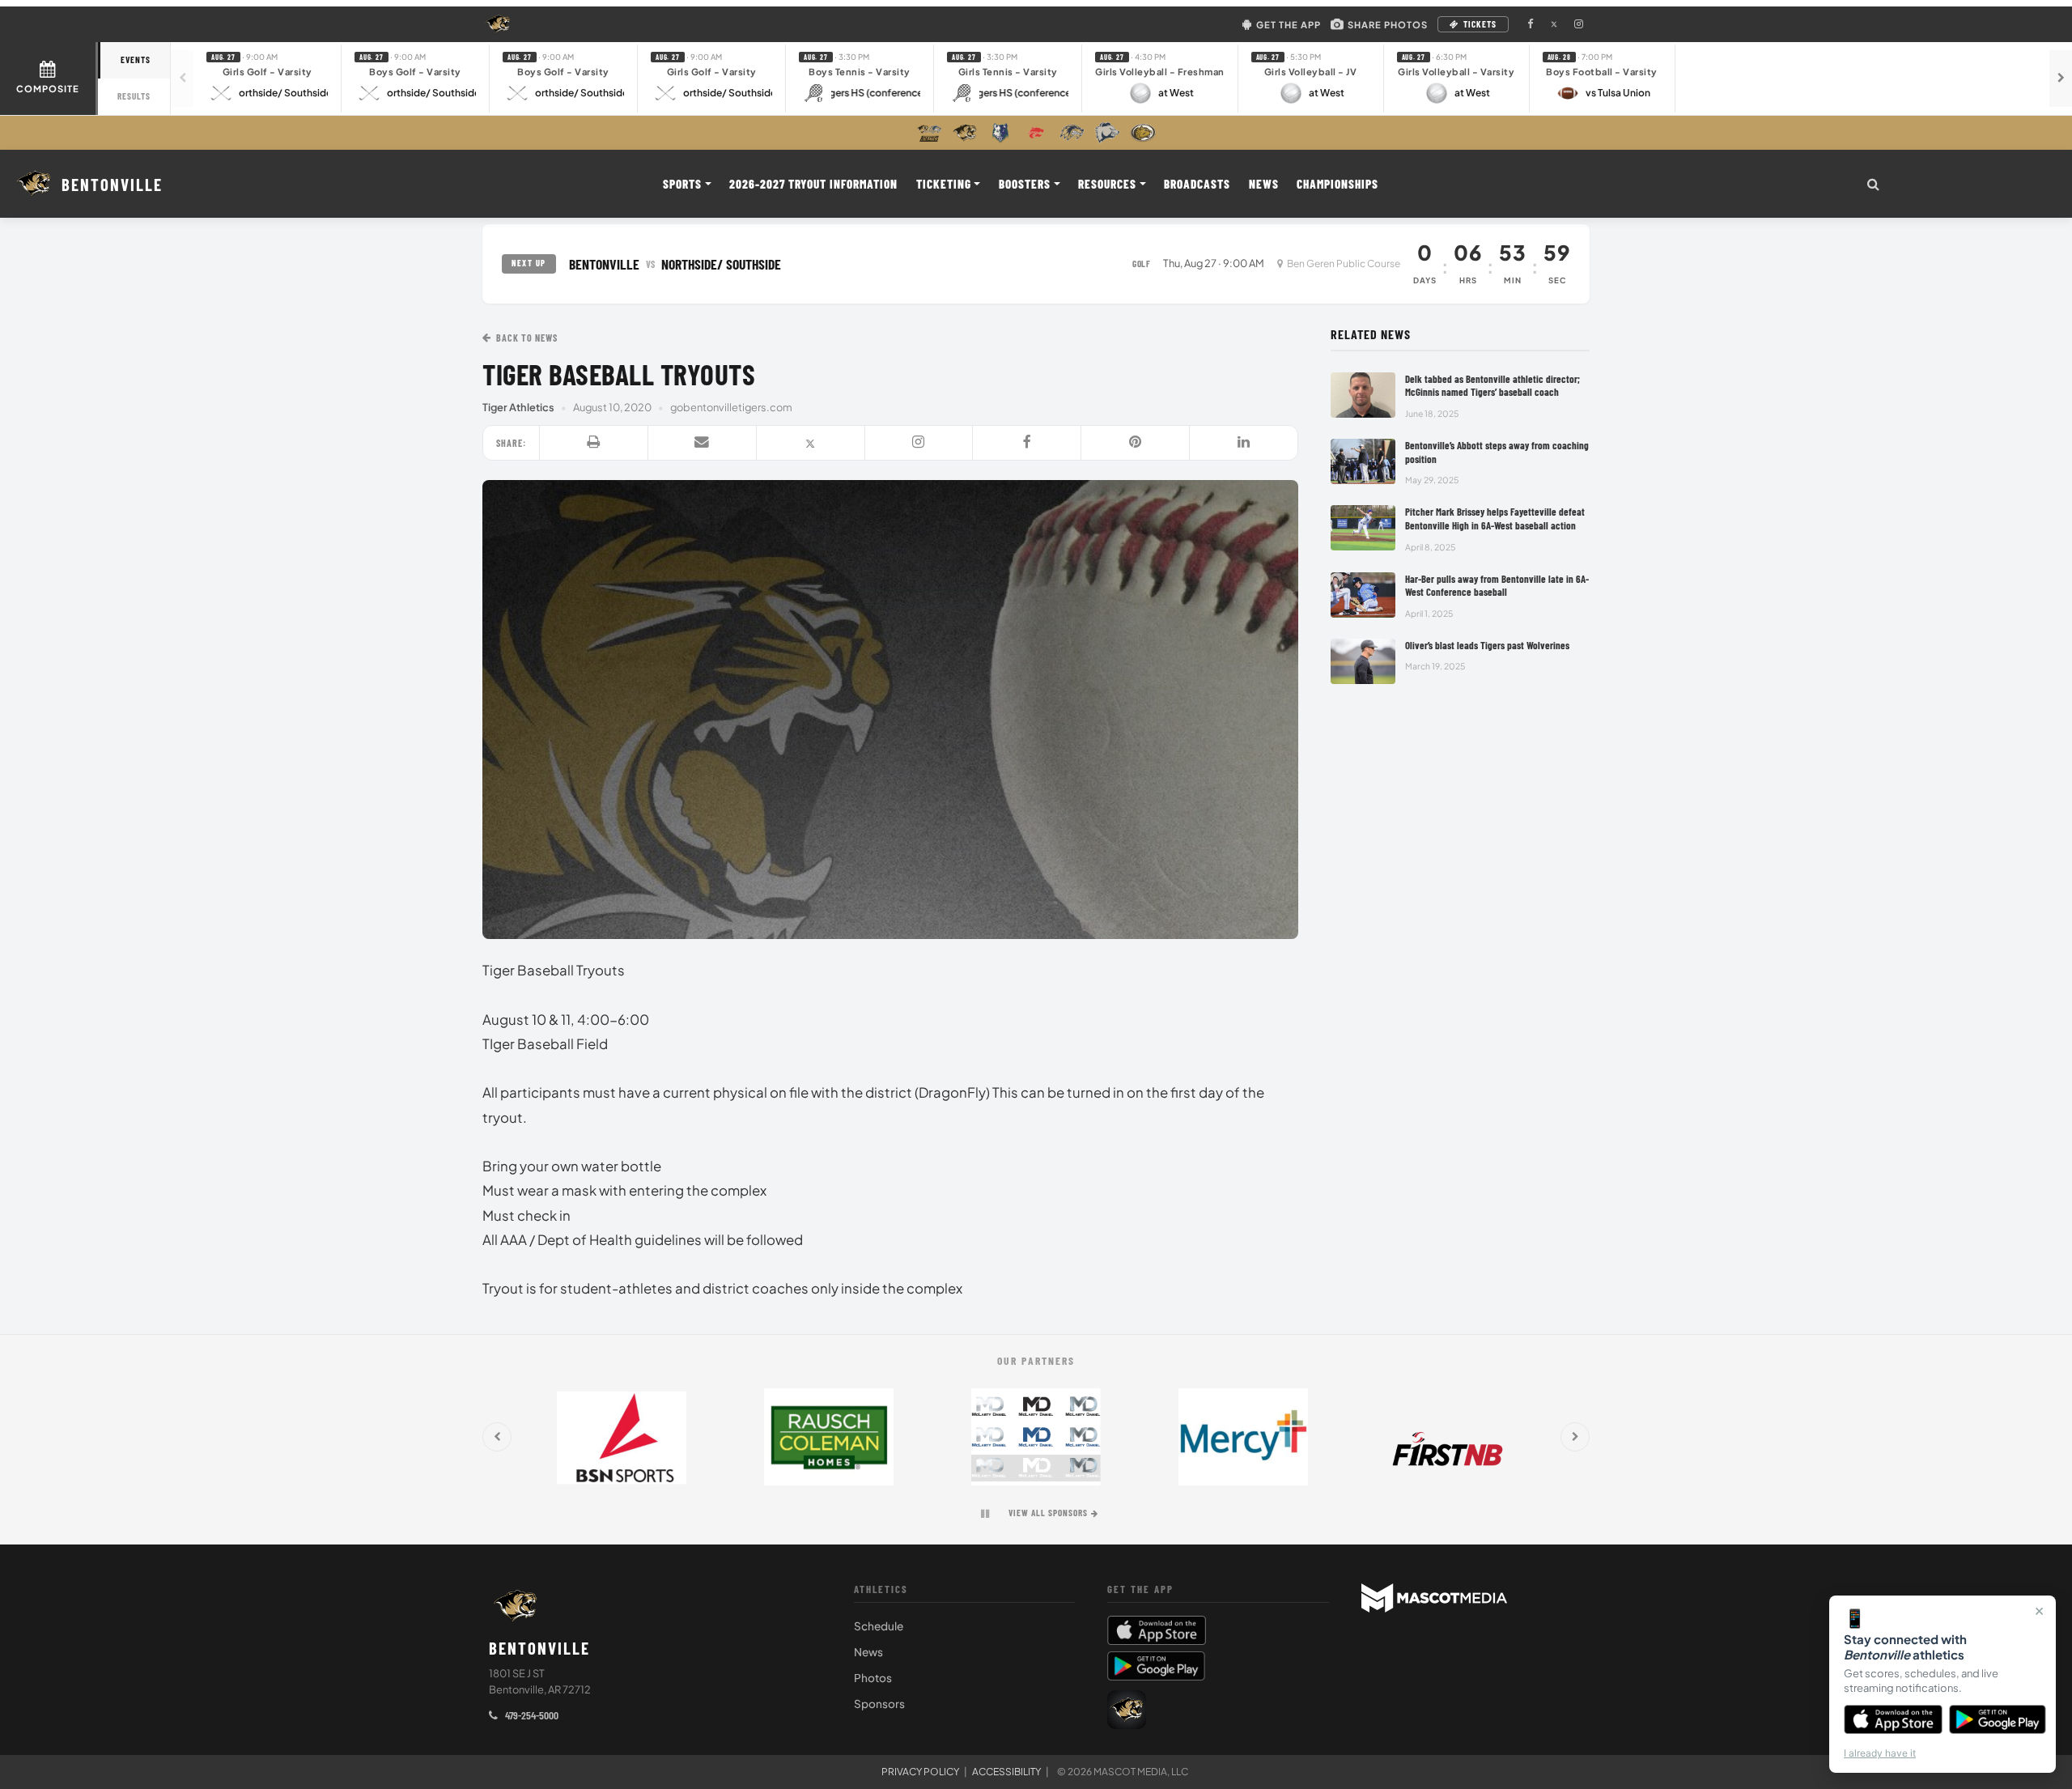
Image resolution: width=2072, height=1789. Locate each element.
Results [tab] (134, 96)
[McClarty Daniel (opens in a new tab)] (1036, 1437)
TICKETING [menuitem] (944, 184)
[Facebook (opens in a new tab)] (1530, 24)
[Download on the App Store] (1893, 1719)
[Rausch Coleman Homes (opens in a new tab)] (829, 1437)
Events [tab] (136, 59)
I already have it (1880, 1753)
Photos (873, 1678)
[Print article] (594, 443)
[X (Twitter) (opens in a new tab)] (1554, 24)
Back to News (527, 338)
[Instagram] (919, 443)
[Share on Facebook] (1027, 443)
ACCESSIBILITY (1006, 1772)
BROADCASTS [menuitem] (1197, 184)
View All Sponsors (1048, 1513)
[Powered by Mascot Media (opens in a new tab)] (1434, 1598)
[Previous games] (182, 79)
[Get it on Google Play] (1998, 1719)
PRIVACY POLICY (920, 1772)
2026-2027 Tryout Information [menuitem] (813, 184)
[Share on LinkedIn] (1244, 443)
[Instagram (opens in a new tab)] (1578, 24)
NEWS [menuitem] (1264, 184)
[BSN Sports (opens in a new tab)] (622, 1437)
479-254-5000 (531, 1715)
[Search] (1873, 184)
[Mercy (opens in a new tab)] (1243, 1437)
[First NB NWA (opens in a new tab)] (1450, 1437)
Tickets (1480, 24)
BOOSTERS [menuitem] (1025, 184)
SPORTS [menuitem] (682, 184)
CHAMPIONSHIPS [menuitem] (1337, 184)
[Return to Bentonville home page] (516, 1606)
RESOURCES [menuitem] (1107, 184)
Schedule (879, 1626)
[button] (267, 78)
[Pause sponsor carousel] (985, 1514)
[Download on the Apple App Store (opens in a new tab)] (1218, 1630)
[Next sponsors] (1575, 1437)
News (868, 1652)
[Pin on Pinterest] (1136, 443)
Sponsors (879, 1704)
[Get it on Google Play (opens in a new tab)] (1156, 1666)
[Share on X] (811, 443)
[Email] (703, 443)
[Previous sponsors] (497, 1437)
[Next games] (2061, 79)
